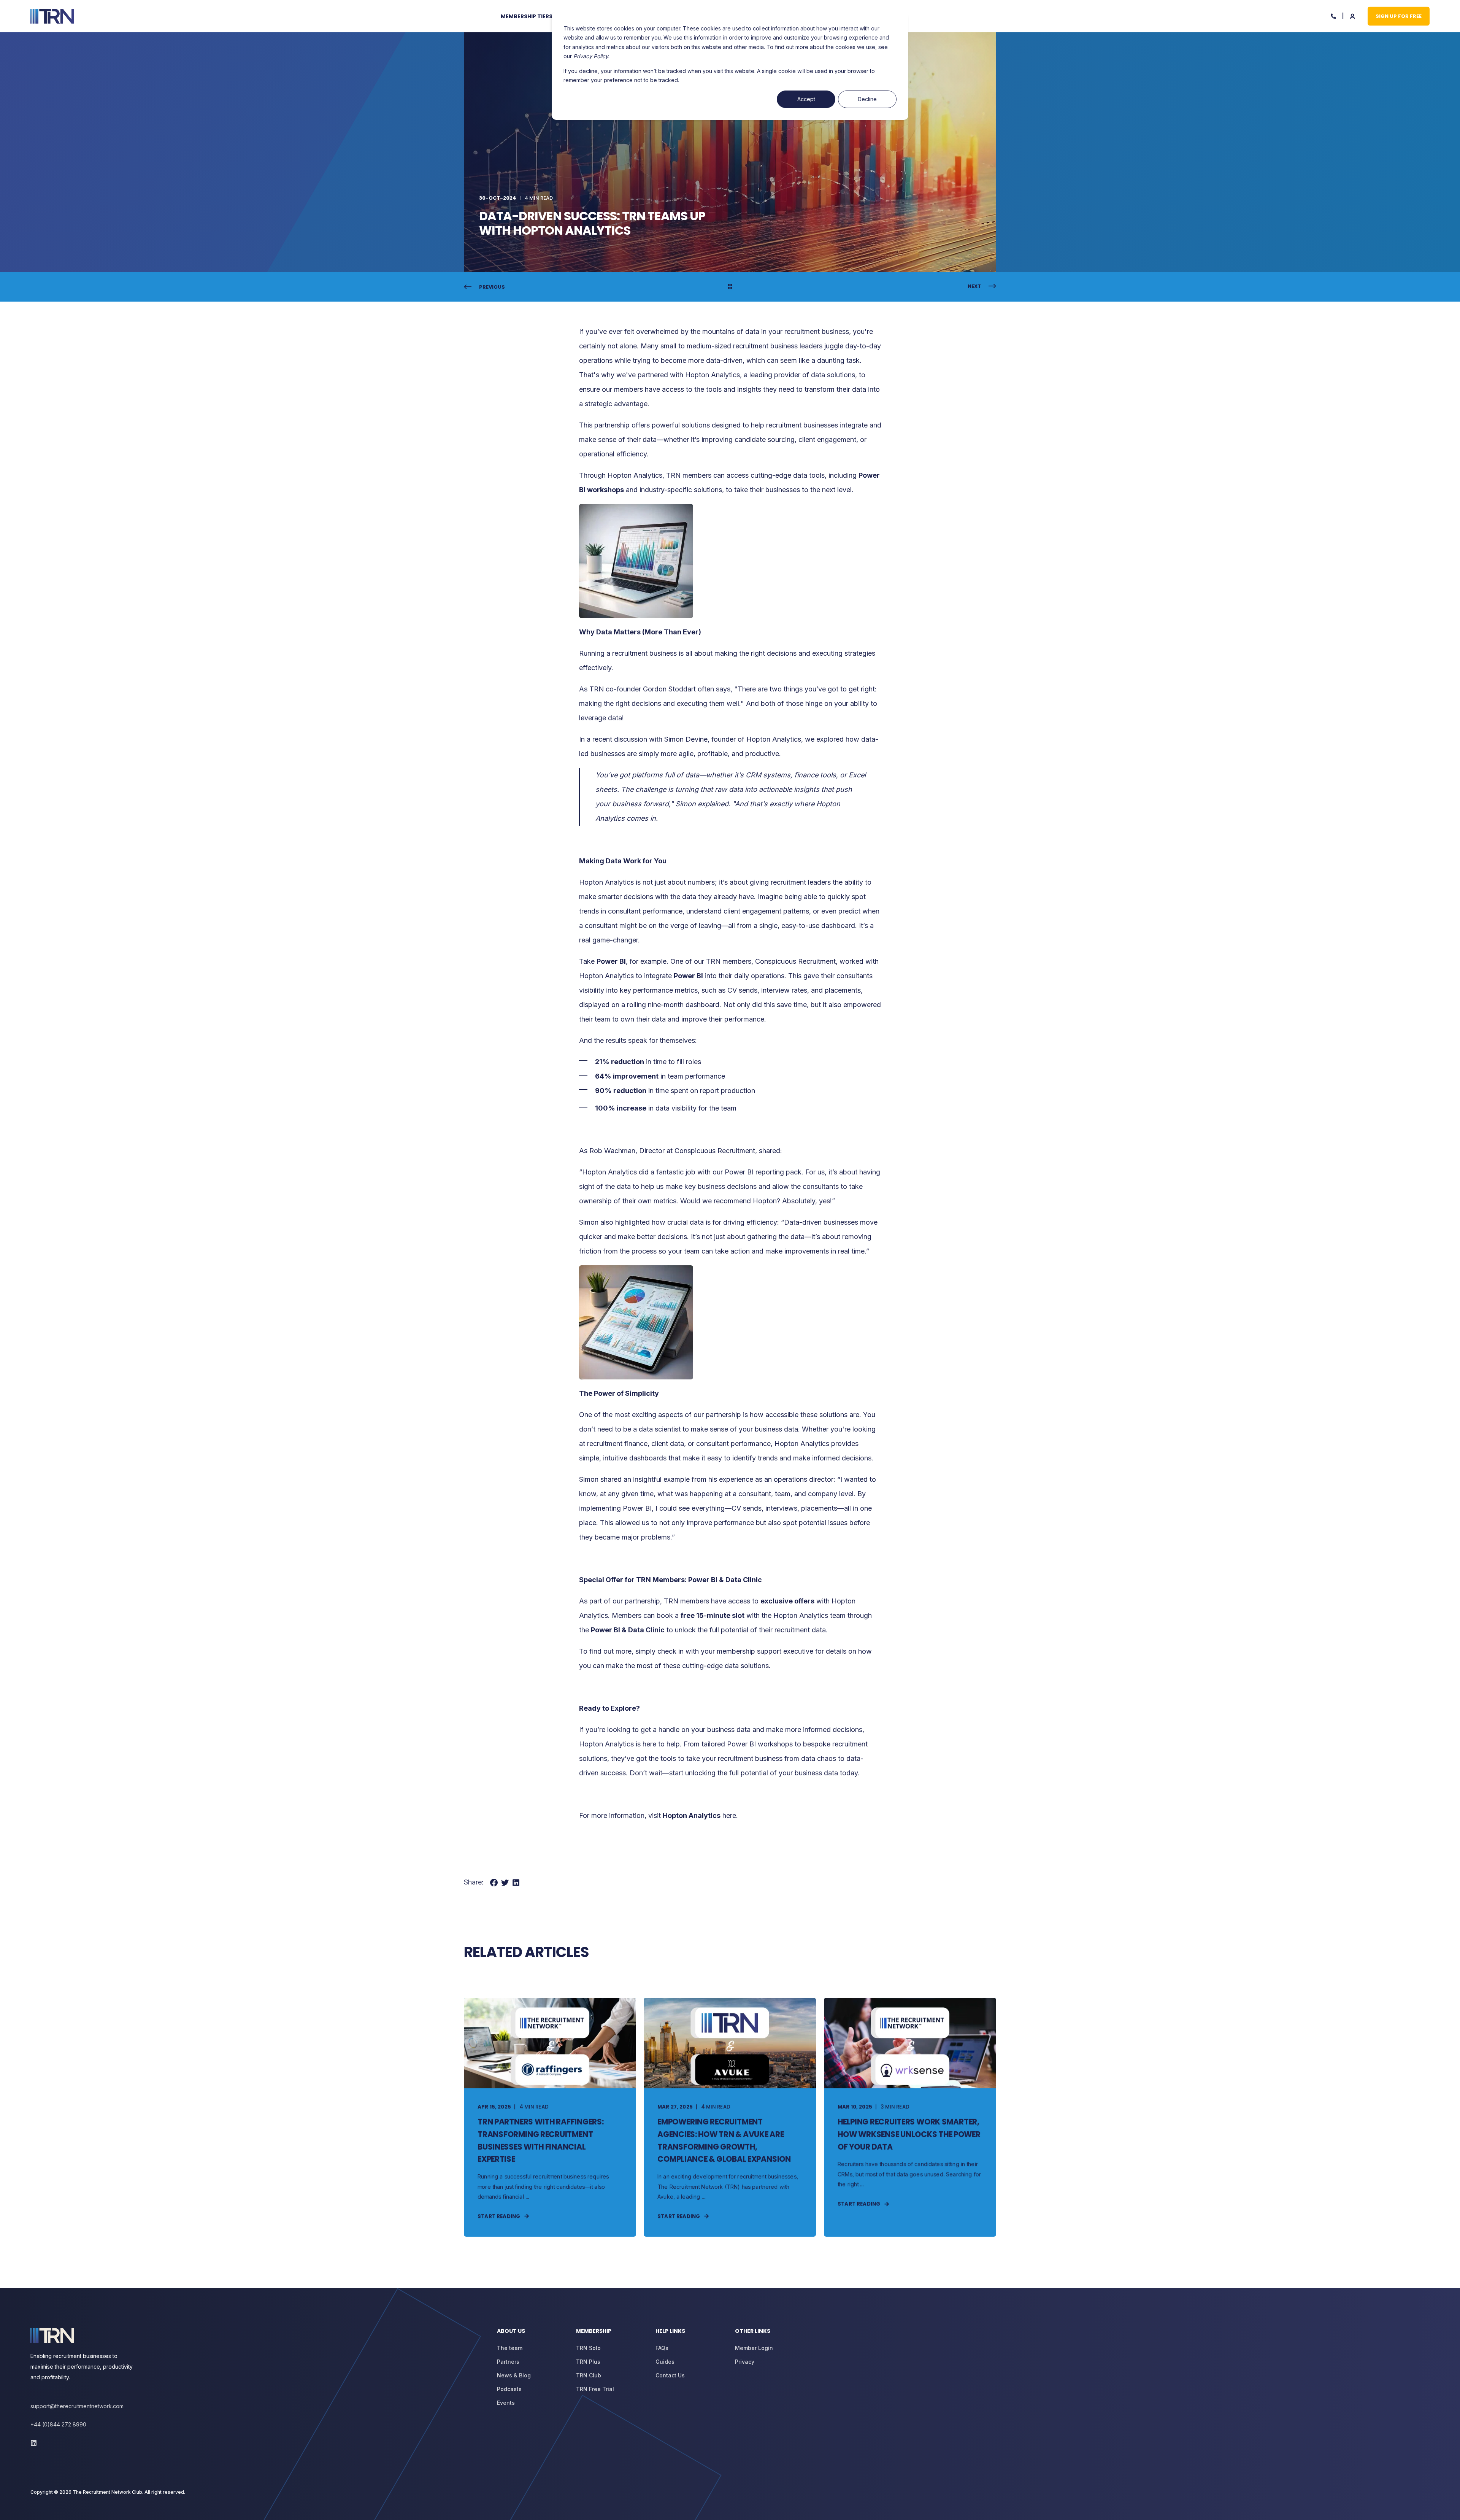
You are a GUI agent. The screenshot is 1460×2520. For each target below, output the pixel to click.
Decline (867, 99)
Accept (806, 99)
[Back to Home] (52, 16)
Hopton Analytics (635, 475)
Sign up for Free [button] (1399, 16)
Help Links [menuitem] (670, 2332)
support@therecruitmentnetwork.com (77, 2406)
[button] (15, 2505)
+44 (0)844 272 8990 (58, 2424)
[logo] (52, 2336)
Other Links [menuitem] (753, 2332)
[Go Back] (730, 287)
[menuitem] (531, 16)
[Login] (1353, 15)
